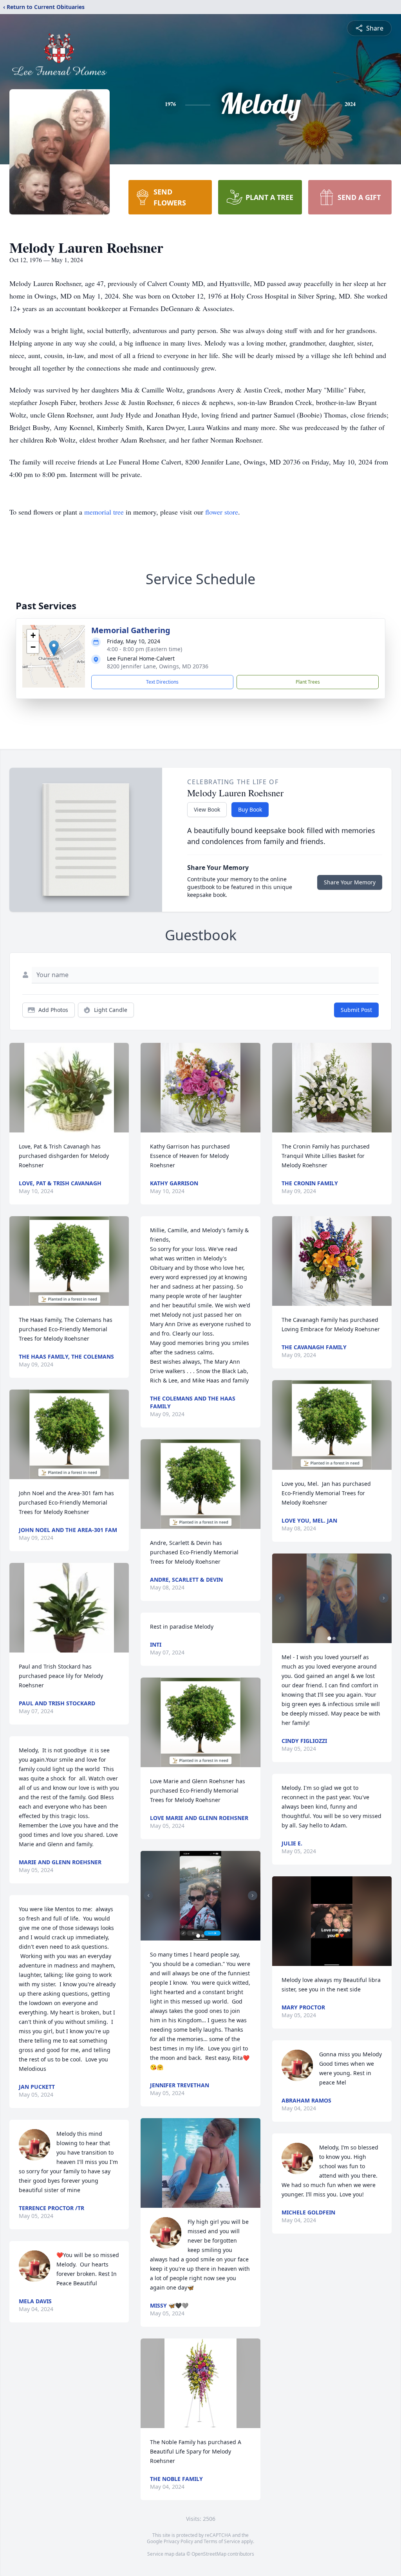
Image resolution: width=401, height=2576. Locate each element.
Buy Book (250, 809)
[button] (54, 648)
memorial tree (104, 512)
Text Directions (162, 682)
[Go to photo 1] (198, 1936)
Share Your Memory (350, 882)
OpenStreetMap (209, 2554)
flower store (222, 512)
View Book (207, 809)
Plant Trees (308, 682)
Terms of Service (222, 2541)
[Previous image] (148, 1896)
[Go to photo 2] (203, 1936)
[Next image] (253, 1896)
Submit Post (356, 1010)
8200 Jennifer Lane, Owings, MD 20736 (158, 666)
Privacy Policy (178, 2541)
